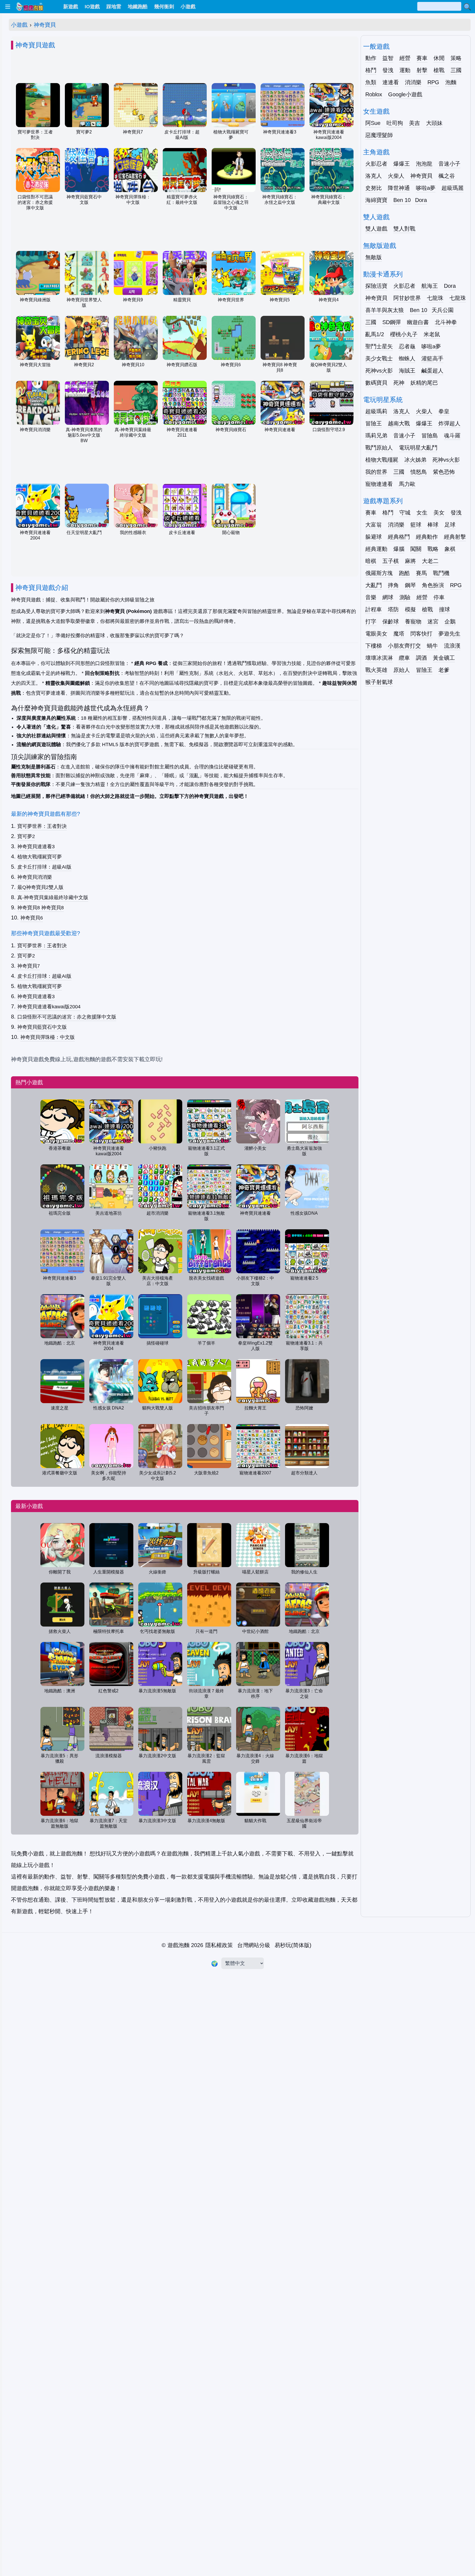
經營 (405, 58)
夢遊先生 (449, 634)
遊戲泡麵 (178, 1945)
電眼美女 (376, 634)
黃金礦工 (444, 658)
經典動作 (427, 537)
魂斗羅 (452, 436)
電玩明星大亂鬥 (418, 448)
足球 (450, 525)
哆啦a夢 (426, 188)
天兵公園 (443, 310)
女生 (422, 513)
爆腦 (399, 549)
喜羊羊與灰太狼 (385, 310)
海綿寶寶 (376, 200)
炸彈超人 (449, 423)
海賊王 (407, 371)
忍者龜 (407, 346)
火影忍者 (376, 164)
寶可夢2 (26, 836)
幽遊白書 (418, 322)
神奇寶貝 (45, 25)
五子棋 (391, 561)
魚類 (371, 82)
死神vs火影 (379, 371)
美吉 (415, 123)
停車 (439, 597)
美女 (439, 513)
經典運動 (376, 549)
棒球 (433, 525)
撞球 (444, 609)
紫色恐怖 (444, 472)
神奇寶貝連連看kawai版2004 (49, 1007)
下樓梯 (374, 646)
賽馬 (421, 573)
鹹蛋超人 (432, 371)
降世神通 (399, 188)
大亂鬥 (374, 585)
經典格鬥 (399, 537)
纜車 (404, 658)
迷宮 (433, 622)
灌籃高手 (432, 358)
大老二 (430, 561)
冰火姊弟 (415, 460)
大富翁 (374, 525)
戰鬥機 (441, 573)
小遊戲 (19, 25)
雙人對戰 (404, 229)
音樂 (371, 597)
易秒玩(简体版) (293, 1945)
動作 (371, 58)
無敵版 (374, 257)
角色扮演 (433, 585)
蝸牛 (432, 646)
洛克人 (374, 176)
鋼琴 (410, 585)
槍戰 (439, 70)
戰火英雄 (376, 670)
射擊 (422, 70)
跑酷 (404, 573)
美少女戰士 (379, 358)
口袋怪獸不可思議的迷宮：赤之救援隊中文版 (67, 1017)
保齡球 (391, 622)
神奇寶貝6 (32, 918)
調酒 (421, 658)
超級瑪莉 (376, 411)
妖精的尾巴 (424, 383)
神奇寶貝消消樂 (35, 877)
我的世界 (376, 472)
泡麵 (451, 82)
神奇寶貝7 (29, 966)
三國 (456, 70)
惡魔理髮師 (379, 135)
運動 (405, 70)
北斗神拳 (446, 322)
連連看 (391, 82)
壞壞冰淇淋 (379, 658)
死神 (399, 383)
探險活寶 (376, 286)
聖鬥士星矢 (379, 346)
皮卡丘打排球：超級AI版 (44, 867)
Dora (421, 200)
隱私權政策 (219, 1945)
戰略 (433, 549)
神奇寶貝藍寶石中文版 (42, 1027)
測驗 (405, 597)
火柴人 (396, 176)
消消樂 (413, 82)
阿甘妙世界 (407, 298)
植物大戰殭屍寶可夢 (40, 857)
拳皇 (444, 411)
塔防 (393, 609)
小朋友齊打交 (404, 646)
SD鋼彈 (392, 322)
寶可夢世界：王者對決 (42, 826)
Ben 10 (402, 200)
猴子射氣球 (379, 682)
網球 (388, 597)
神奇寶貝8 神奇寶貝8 (41, 908)
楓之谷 (447, 176)
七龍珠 (435, 298)
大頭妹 (434, 123)
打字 (371, 622)
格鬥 (371, 70)
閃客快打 (421, 634)
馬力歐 (407, 484)
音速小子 (449, 164)
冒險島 (430, 436)
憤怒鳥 (419, 472)
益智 (388, 58)
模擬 (410, 609)
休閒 (439, 58)
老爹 (444, 670)
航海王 (430, 286)
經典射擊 (455, 537)
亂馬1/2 (375, 334)
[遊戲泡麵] (29, 7)
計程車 (374, 609)
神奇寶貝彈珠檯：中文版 (48, 1037)
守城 (405, 513)
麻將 (410, 561)
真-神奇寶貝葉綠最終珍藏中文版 (53, 897)
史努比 (374, 188)
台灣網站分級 (254, 1945)
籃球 (416, 525)
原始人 (402, 670)
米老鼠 (432, 334)
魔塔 (399, 634)
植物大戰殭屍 (382, 460)
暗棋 (371, 561)
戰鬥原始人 (379, 448)
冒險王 (374, 423)
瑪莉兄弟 (376, 436)
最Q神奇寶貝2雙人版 (40, 887)
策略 (456, 58)
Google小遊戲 (405, 94)
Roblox (374, 94)
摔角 (393, 585)
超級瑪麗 (452, 188)
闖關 (416, 549)
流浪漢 (452, 646)
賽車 (422, 58)
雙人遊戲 (376, 229)
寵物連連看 (379, 484)
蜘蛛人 (407, 358)
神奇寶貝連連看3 (36, 847)
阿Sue (373, 123)
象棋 (450, 549)
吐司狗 (395, 123)
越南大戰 (399, 423)
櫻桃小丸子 (404, 334)
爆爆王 (402, 164)
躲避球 (374, 537)
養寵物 (413, 622)
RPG (433, 82)
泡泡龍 (424, 164)
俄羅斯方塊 (379, 573)
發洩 (388, 70)
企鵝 (450, 622)
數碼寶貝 (376, 383)
